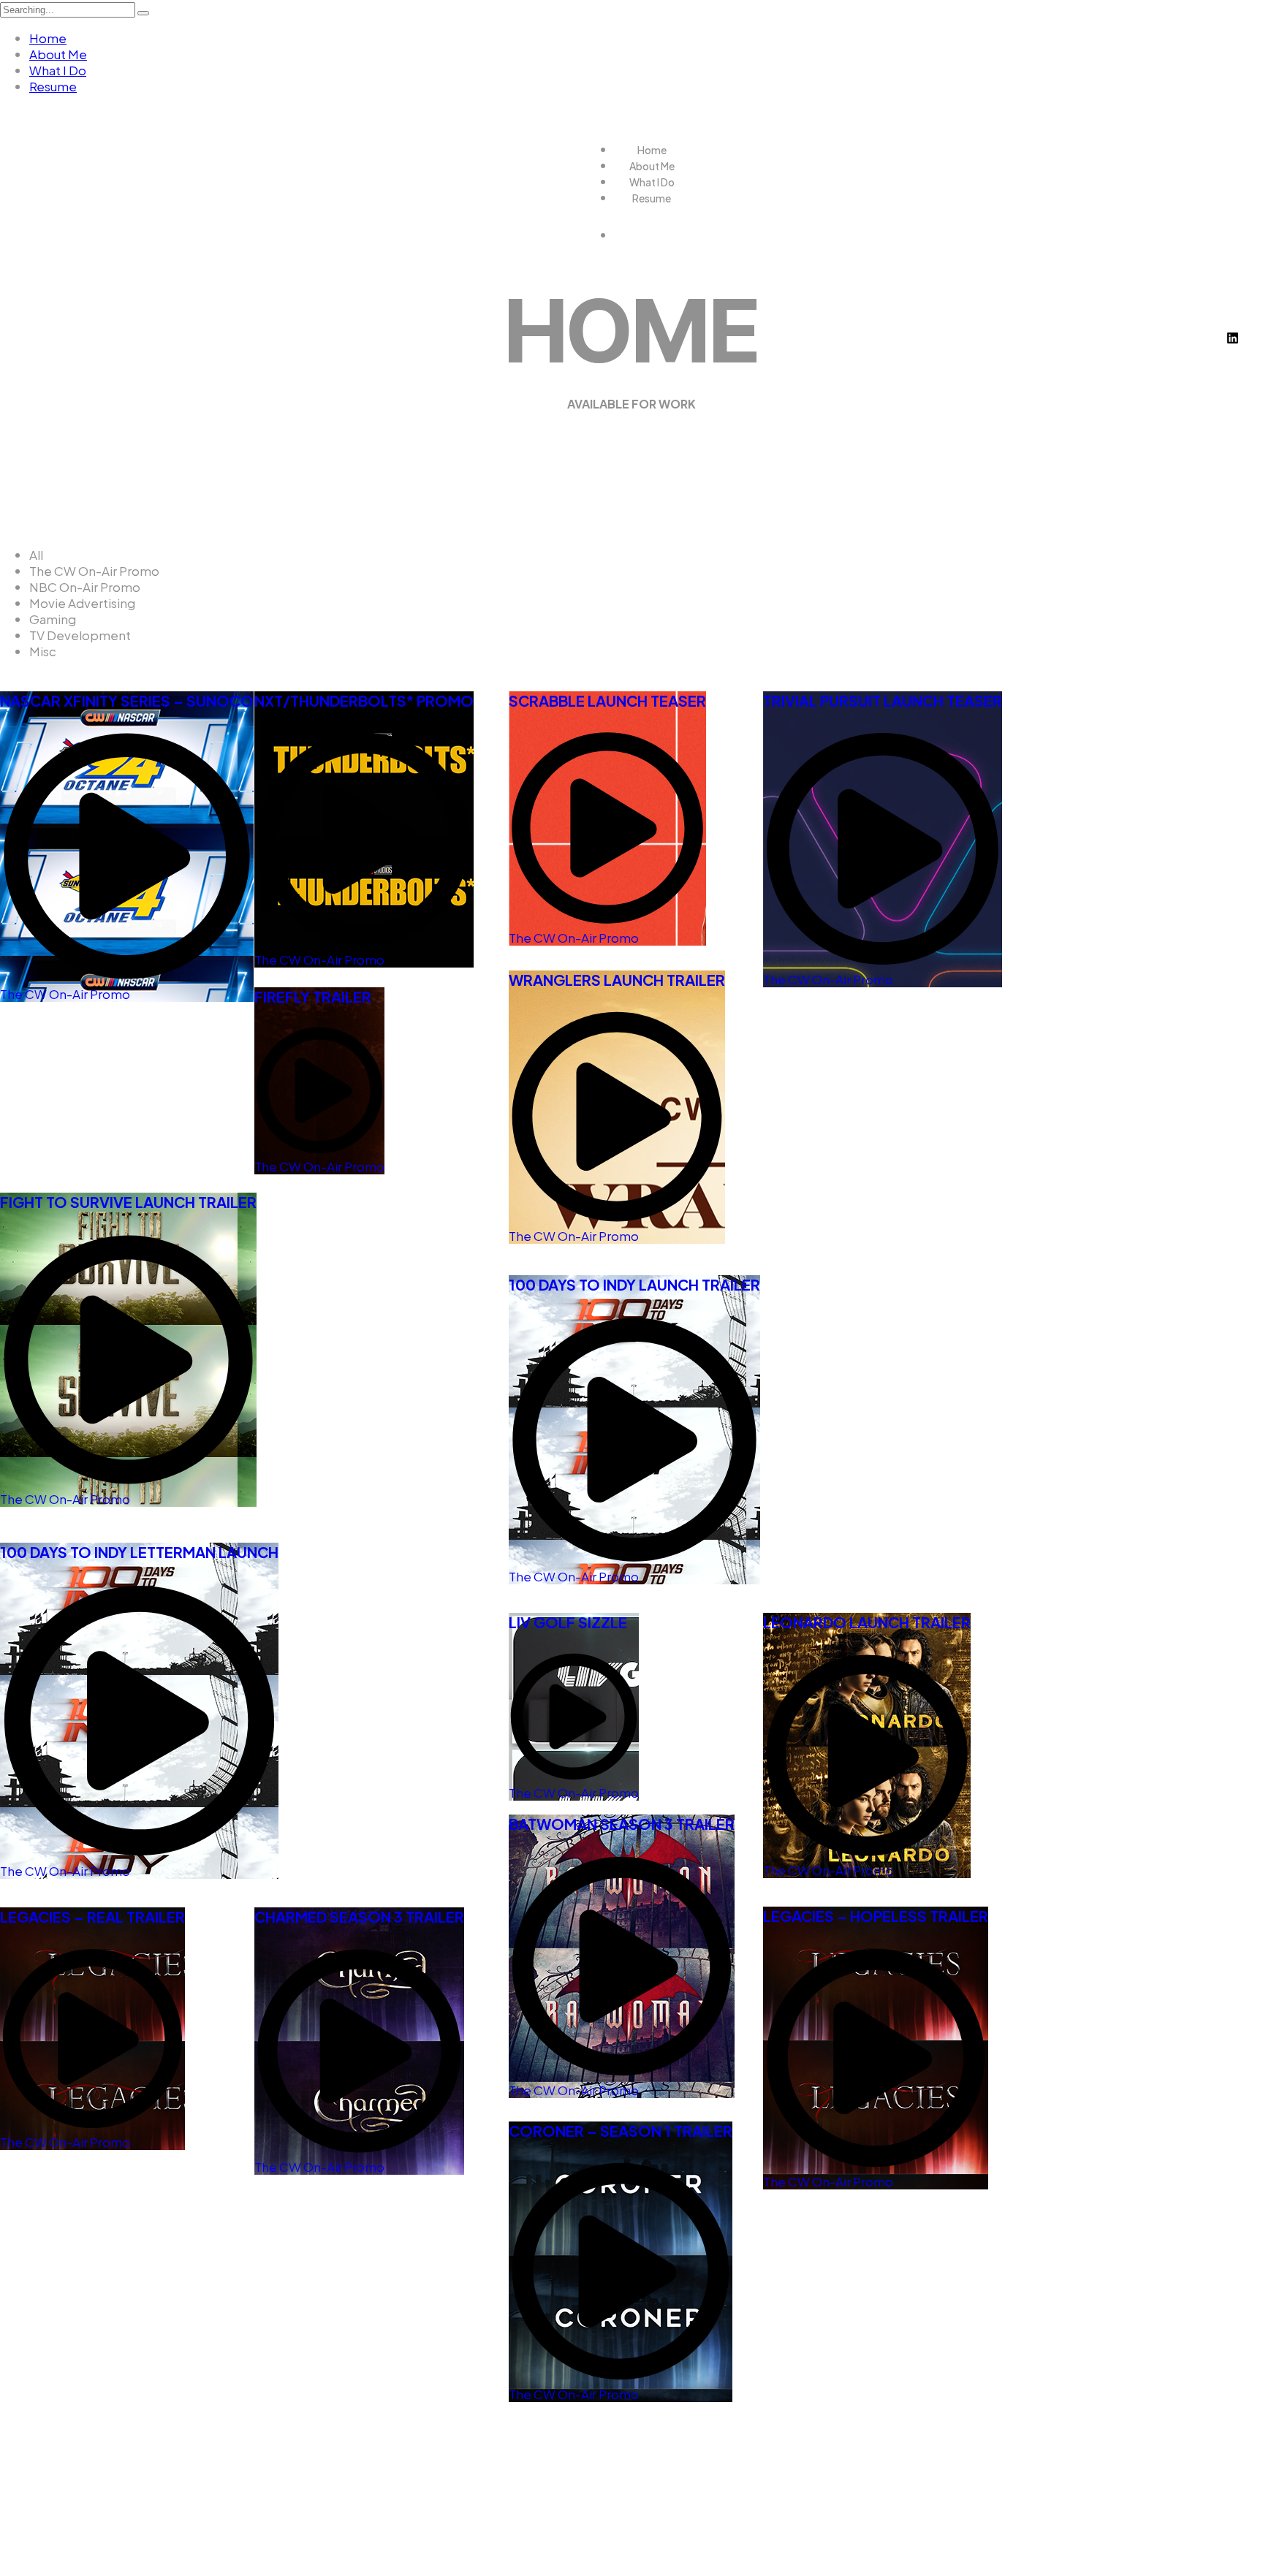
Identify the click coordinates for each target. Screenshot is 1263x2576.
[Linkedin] (1232, 338)
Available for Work (631, 404)
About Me (58, 54)
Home (48, 38)
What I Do (58, 70)
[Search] (143, 13)
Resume (53, 86)
